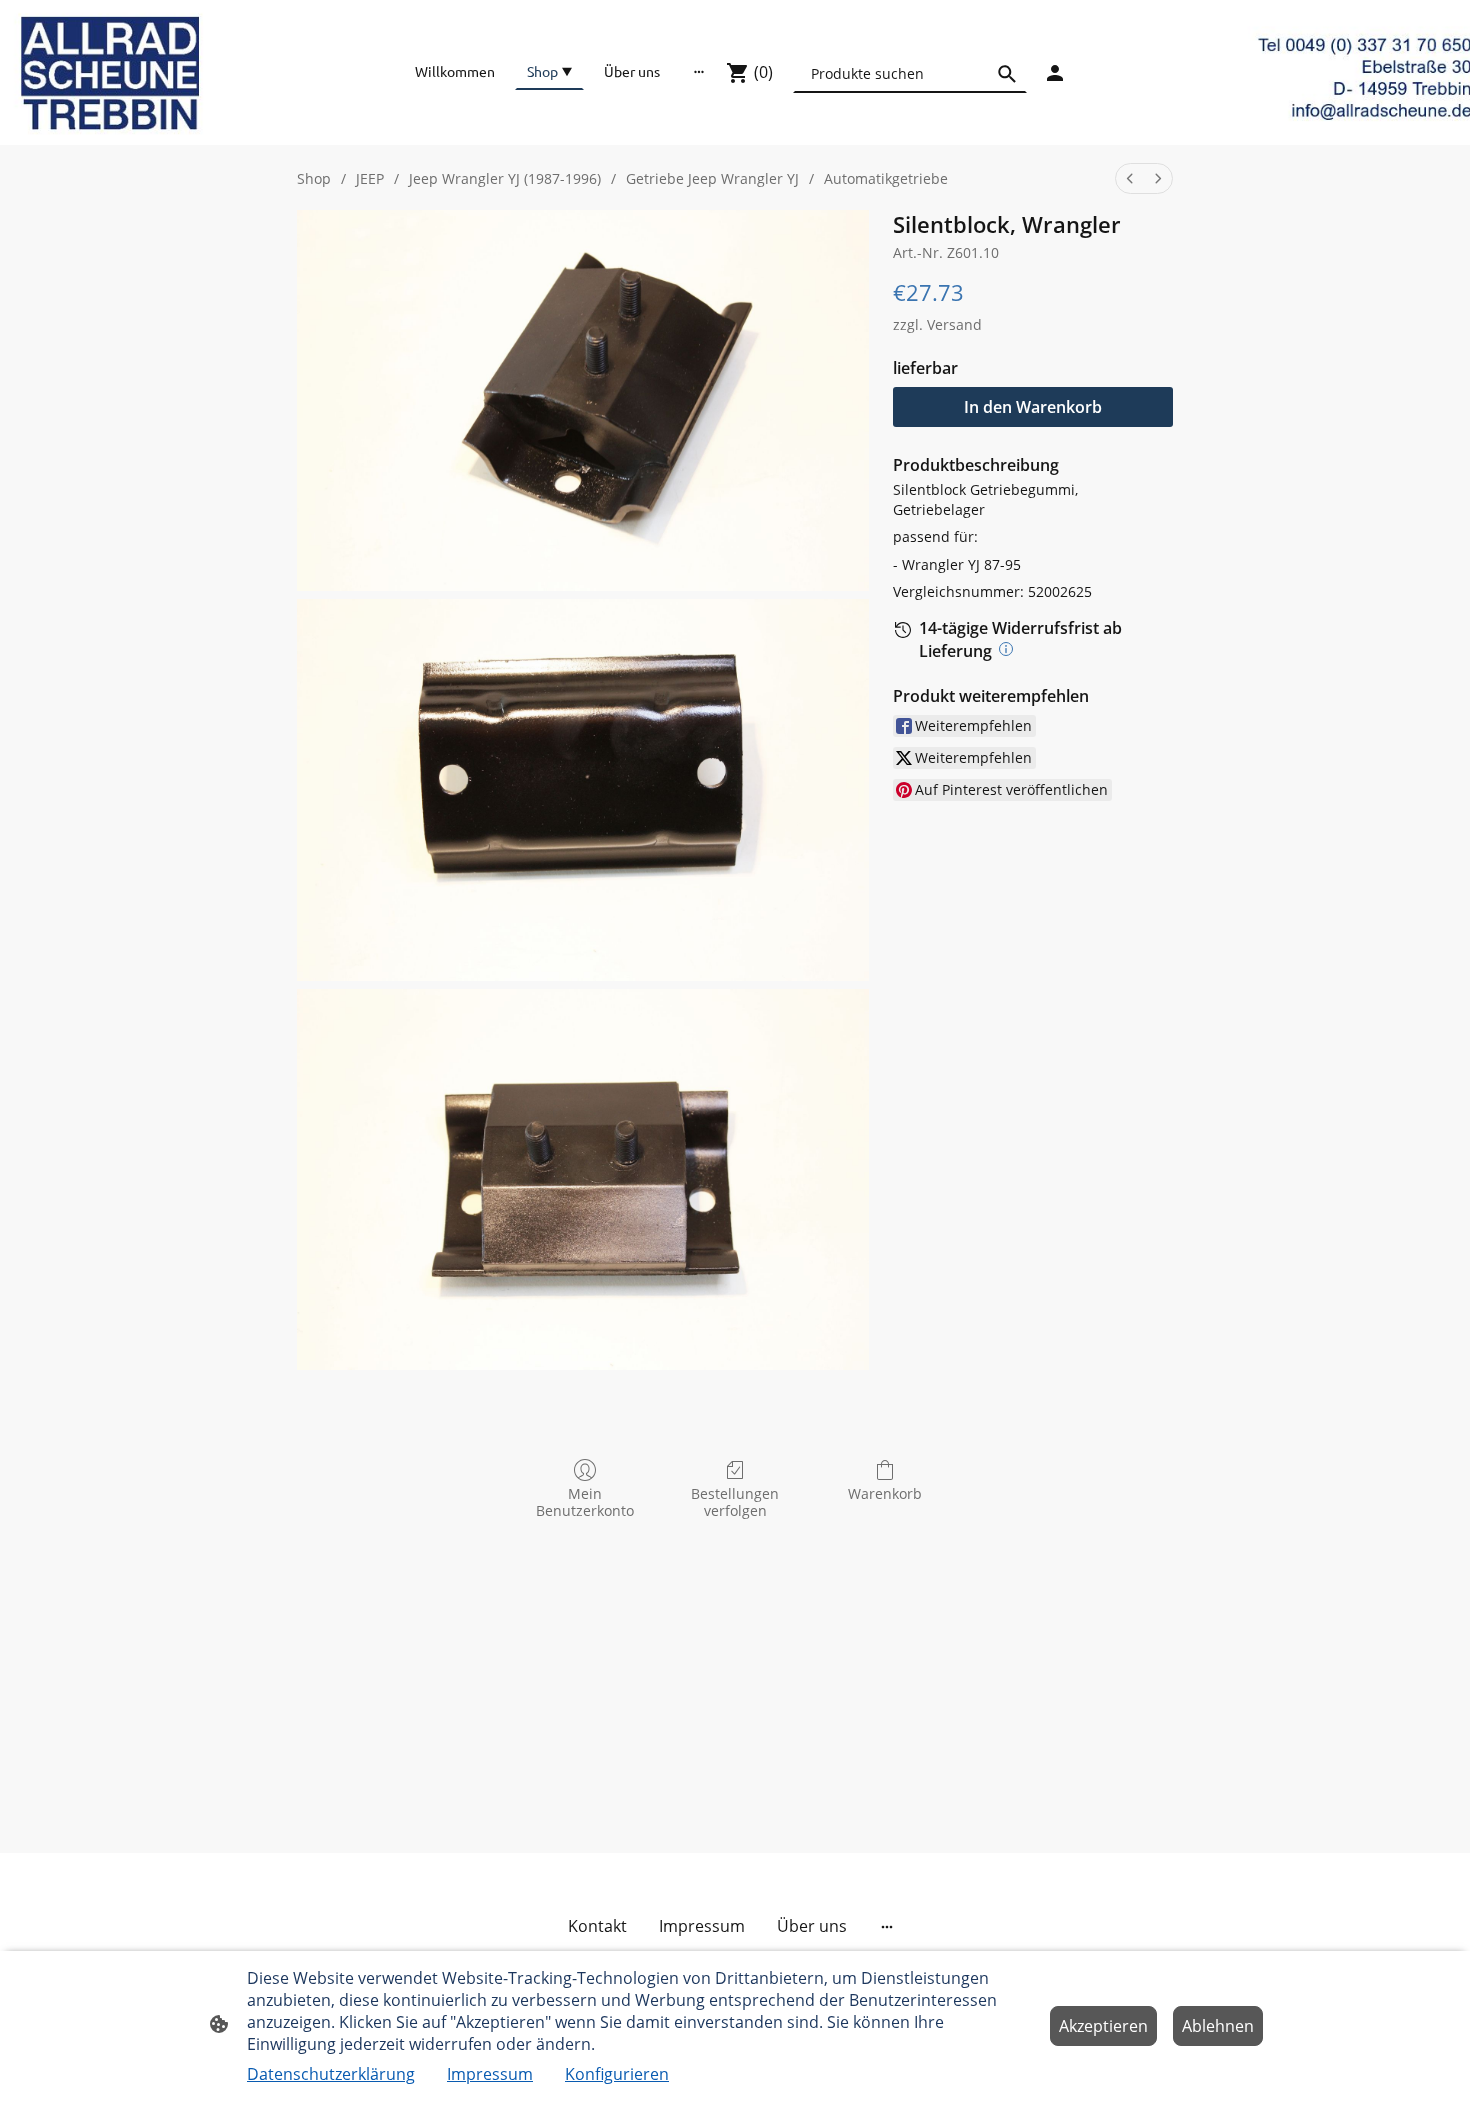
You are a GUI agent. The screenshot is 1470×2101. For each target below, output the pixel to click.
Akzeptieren (1103, 2026)
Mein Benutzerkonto (585, 1502)
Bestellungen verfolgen (735, 1502)
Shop (314, 178)
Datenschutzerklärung (331, 2074)
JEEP (370, 178)
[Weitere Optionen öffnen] (699, 71)
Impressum (490, 2074)
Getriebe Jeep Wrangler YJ (712, 178)
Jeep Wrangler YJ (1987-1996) (505, 178)
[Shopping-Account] (1055, 73)
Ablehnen (1218, 2026)
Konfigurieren (617, 2074)
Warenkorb (885, 1493)
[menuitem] (1130, 178)
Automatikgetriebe (886, 178)
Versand (954, 324)
